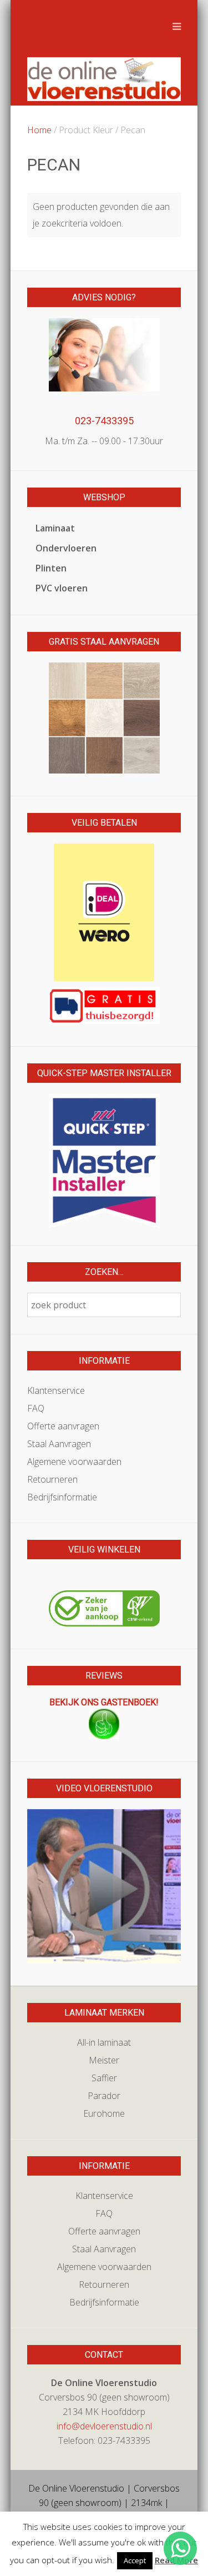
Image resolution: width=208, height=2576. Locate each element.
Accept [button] (135, 2560)
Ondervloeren (66, 548)
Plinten (51, 568)
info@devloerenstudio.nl (104, 2426)
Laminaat (55, 528)
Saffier (104, 2078)
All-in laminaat (104, 2042)
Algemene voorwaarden (74, 1462)
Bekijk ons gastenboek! (104, 1702)
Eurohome (104, 2113)
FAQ (36, 1408)
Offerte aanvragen (63, 1426)
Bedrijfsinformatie (62, 1497)
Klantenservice (56, 1390)
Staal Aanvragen (59, 1444)
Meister (104, 2060)
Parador (104, 2096)
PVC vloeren (62, 588)
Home (39, 130)
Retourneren (52, 1479)
